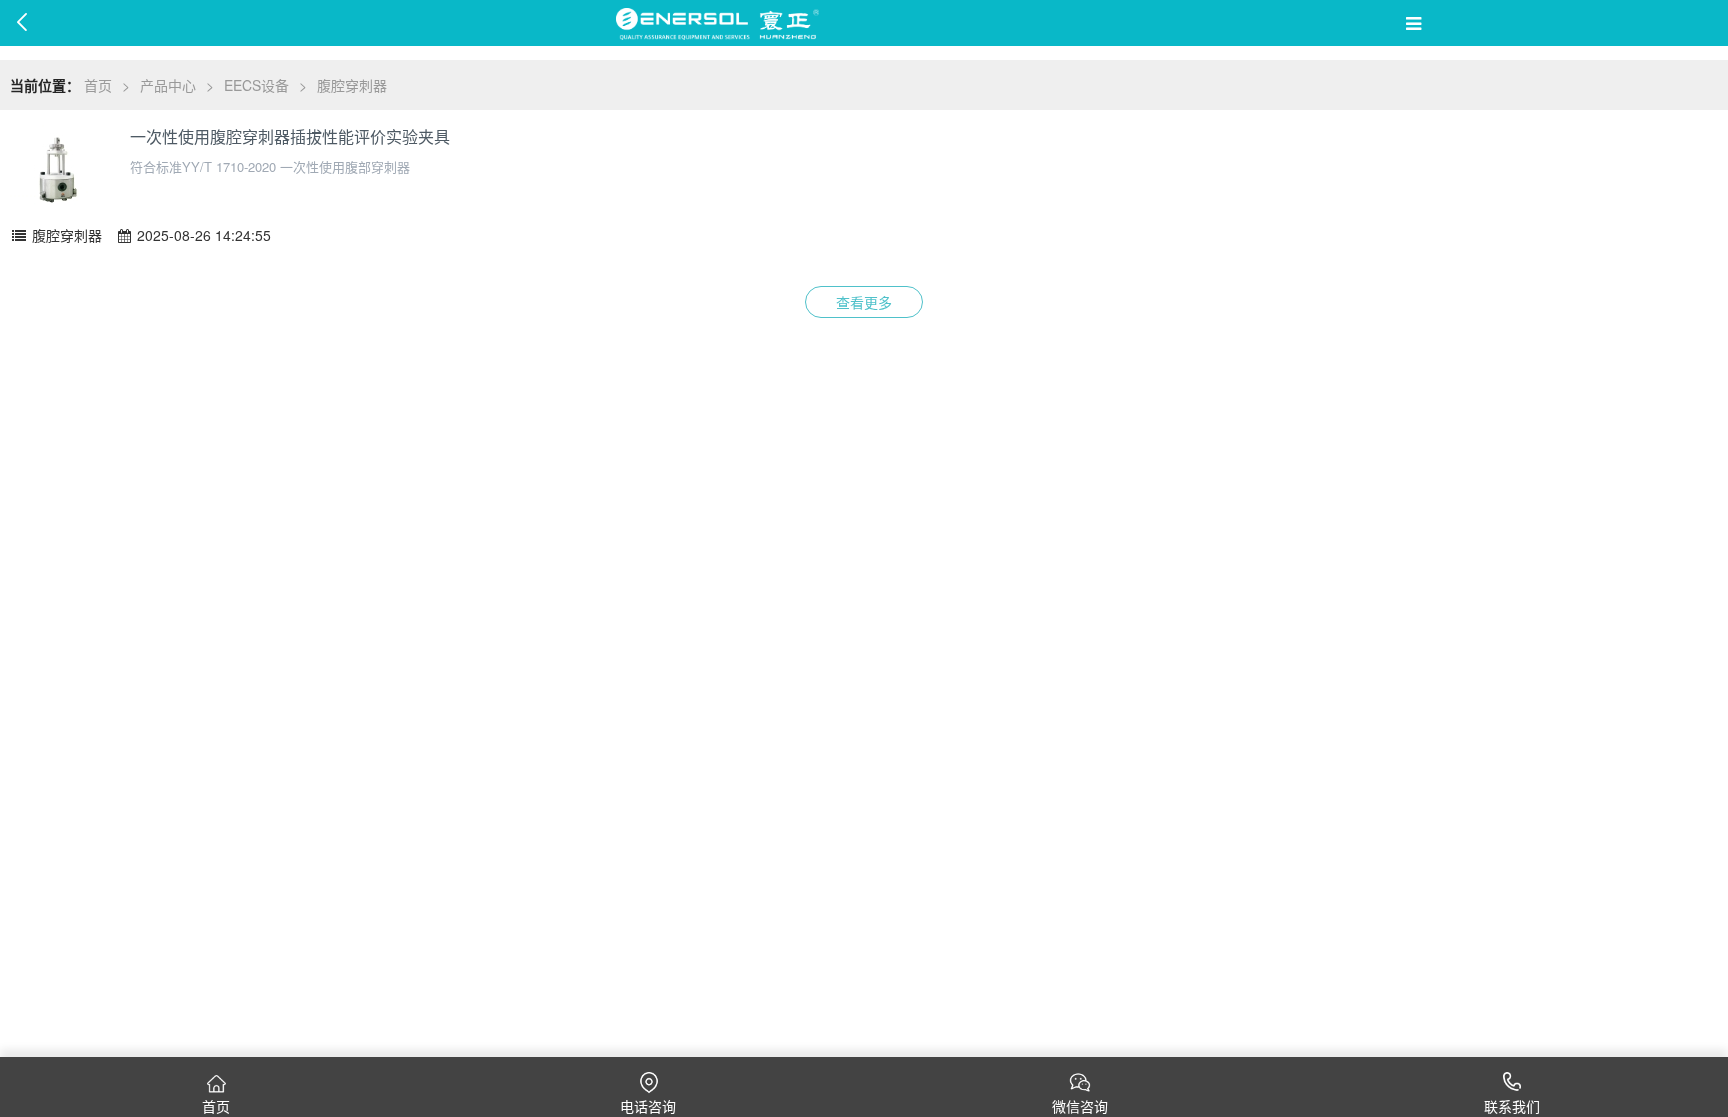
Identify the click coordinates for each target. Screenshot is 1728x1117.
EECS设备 (256, 85)
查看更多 (864, 302)
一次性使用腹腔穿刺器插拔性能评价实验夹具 (290, 137)
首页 (98, 85)
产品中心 (168, 85)
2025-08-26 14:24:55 (202, 235)
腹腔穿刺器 (352, 85)
